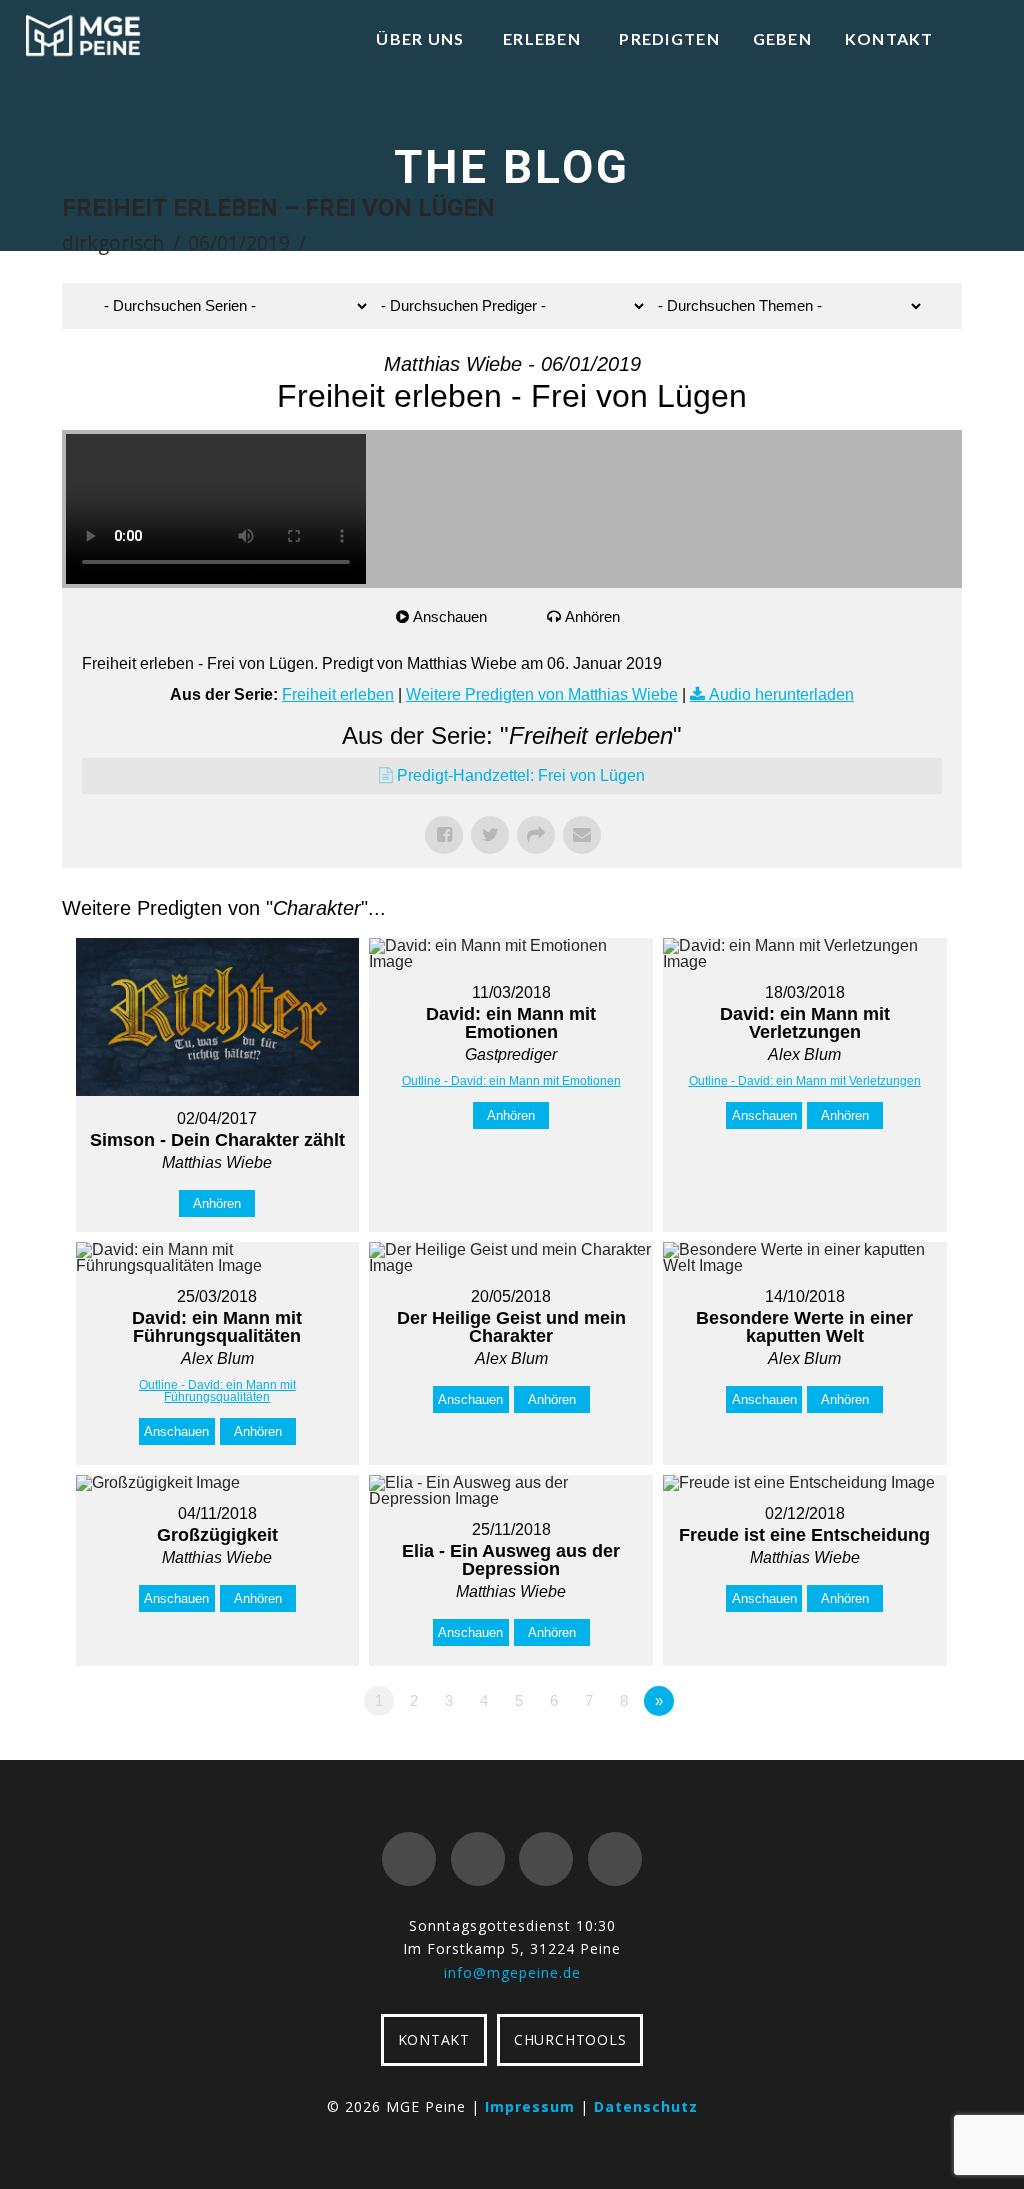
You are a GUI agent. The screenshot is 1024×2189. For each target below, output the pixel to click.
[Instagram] (615, 1859)
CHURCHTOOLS (570, 2039)
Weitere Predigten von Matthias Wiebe (542, 694)
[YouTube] (546, 1859)
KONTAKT (434, 2039)
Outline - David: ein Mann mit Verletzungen (805, 1081)
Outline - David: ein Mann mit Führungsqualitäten (217, 1391)
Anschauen (450, 616)
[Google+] (478, 1859)
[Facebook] (409, 1859)
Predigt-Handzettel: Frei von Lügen (521, 775)
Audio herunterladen (781, 694)
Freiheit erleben (338, 694)
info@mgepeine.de (512, 1972)
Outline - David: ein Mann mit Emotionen (511, 1081)
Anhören (592, 616)
